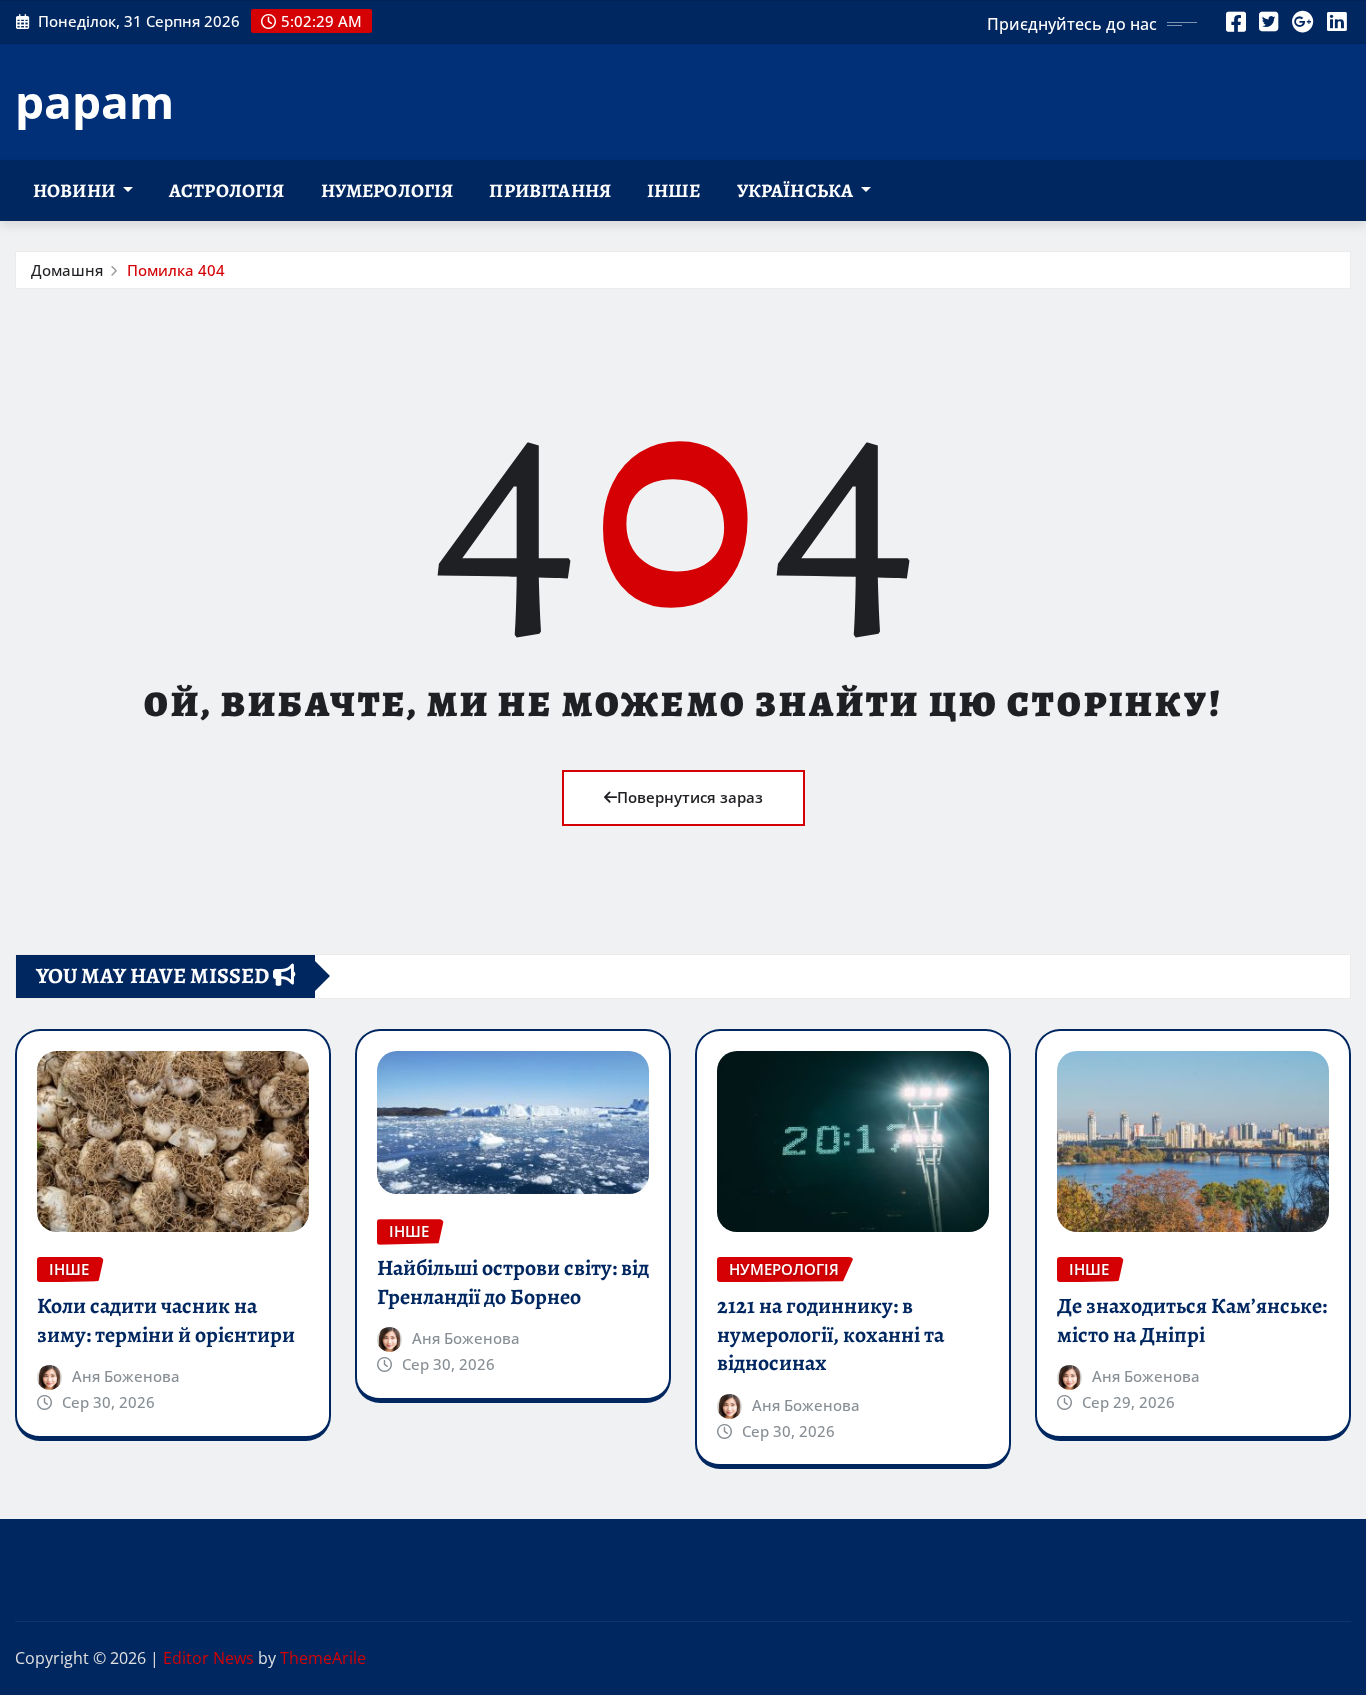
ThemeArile (323, 1658)
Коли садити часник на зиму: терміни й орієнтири (166, 1320)
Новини (75, 190)
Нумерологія (387, 190)
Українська (797, 190)
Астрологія (227, 190)
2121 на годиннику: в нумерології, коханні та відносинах (830, 1334)
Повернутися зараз (690, 797)
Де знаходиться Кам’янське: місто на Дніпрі (1192, 1320)
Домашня (67, 270)
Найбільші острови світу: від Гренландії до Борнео (513, 1282)
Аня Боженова (126, 1376)
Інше (674, 190)
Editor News (208, 1658)
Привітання (550, 190)
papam (94, 101)
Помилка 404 (176, 270)
